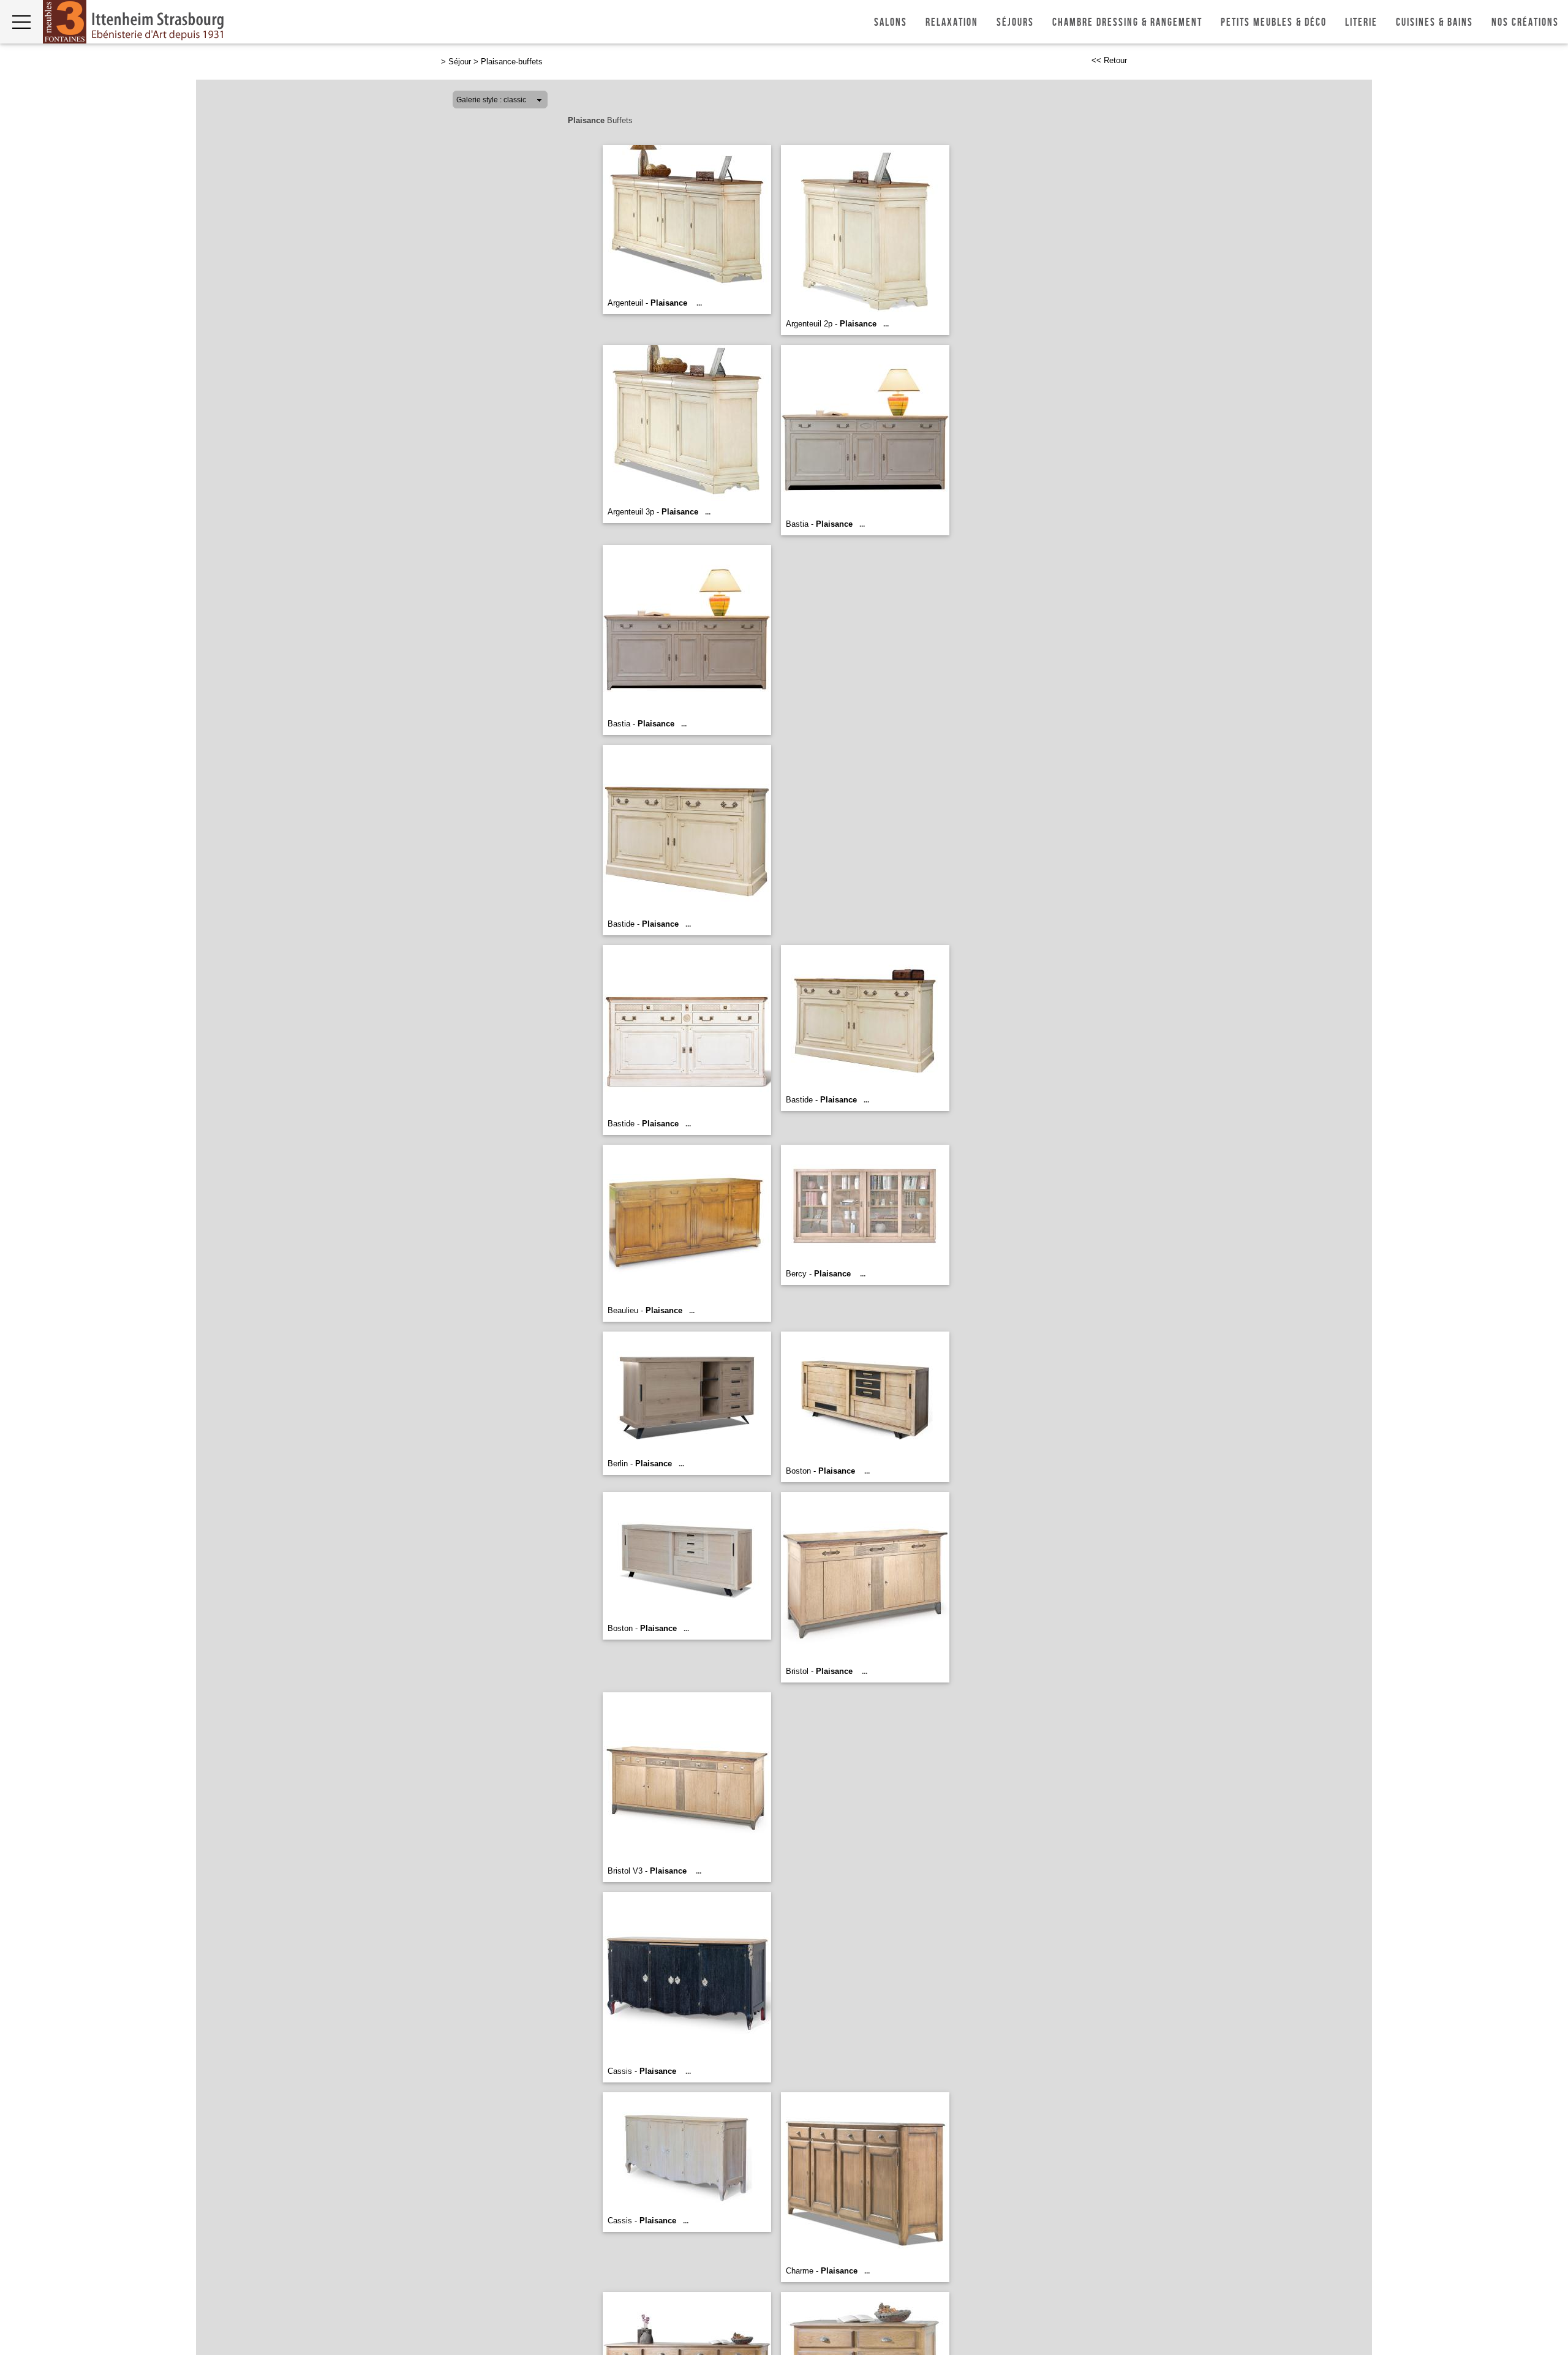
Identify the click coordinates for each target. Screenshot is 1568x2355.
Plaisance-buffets (512, 62)
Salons (891, 22)
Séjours (1015, 22)
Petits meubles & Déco (1274, 22)
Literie (1361, 22)
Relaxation (952, 22)
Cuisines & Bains (1434, 22)
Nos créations (1525, 22)
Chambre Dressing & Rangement (1127, 22)
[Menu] (21, 22)
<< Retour (1109, 60)
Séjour (460, 62)
